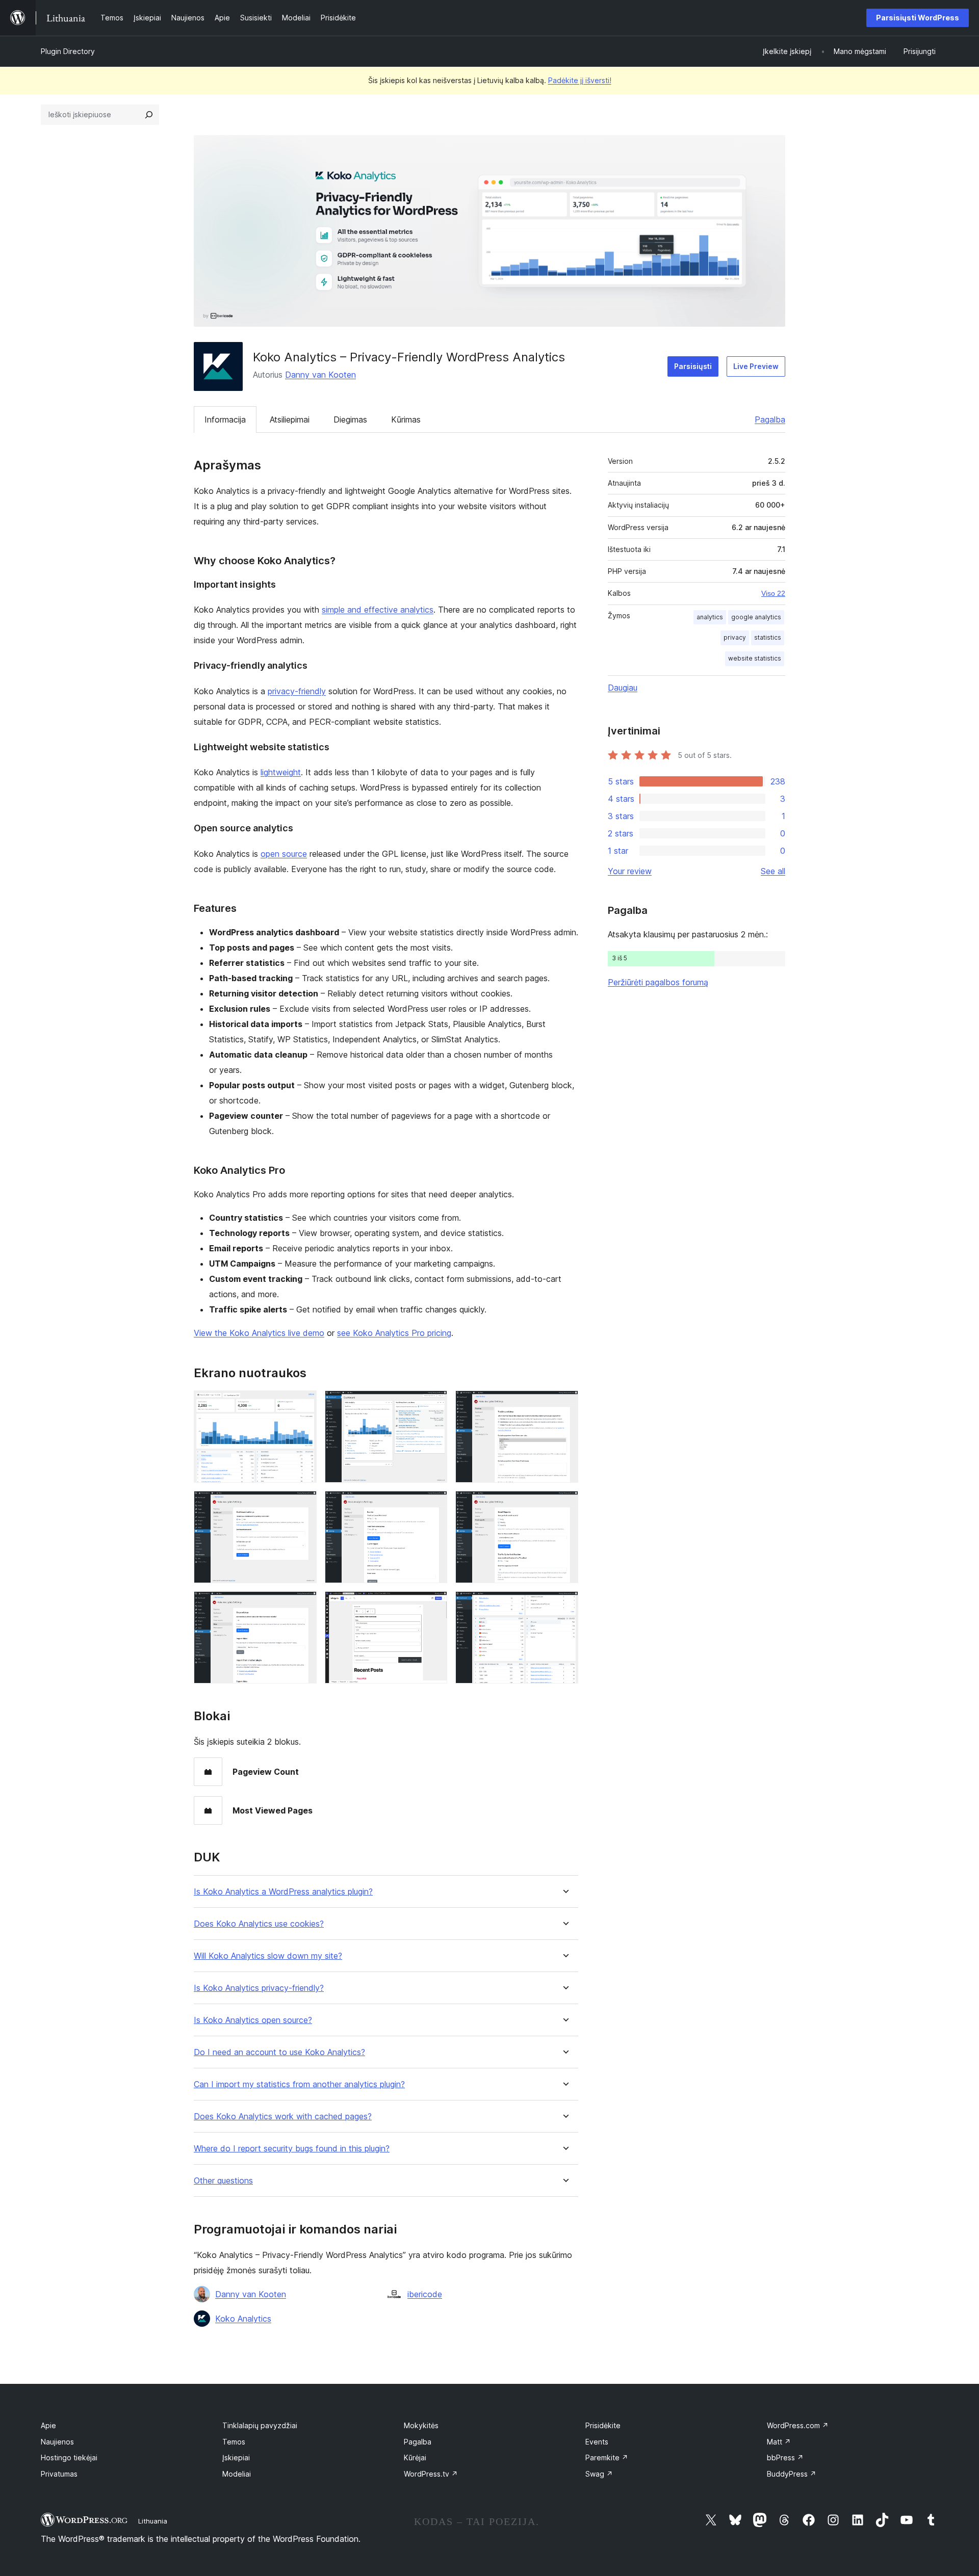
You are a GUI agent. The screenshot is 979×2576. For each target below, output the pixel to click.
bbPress (785, 2457)
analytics (710, 617)
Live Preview (756, 366)
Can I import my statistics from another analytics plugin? (299, 2084)
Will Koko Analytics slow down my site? (268, 1956)
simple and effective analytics (378, 610)
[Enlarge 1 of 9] (303, 1404)
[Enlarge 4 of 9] (303, 1505)
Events (597, 2442)
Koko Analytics (243, 2319)
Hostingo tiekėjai (69, 2457)
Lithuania (153, 2521)
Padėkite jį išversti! (580, 80)
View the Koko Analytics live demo (259, 1333)
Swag (599, 2474)
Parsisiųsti (693, 366)
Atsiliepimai (290, 419)
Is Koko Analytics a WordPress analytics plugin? (283, 1892)
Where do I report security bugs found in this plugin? (292, 2149)
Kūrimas (406, 419)
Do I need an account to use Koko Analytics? (279, 2052)
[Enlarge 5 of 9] (433, 1505)
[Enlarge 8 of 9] (433, 1605)
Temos (234, 2442)
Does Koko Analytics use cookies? (259, 1924)
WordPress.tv (431, 2474)
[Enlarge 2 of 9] (433, 1404)
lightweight (281, 772)
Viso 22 (773, 593)
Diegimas (350, 419)
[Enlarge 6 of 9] (564, 1505)
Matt (779, 2442)
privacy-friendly (297, 691)
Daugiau (623, 688)
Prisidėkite (603, 2425)
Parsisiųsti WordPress (918, 18)
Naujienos (57, 2442)
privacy (735, 637)
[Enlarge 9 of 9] (564, 1605)
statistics (768, 637)
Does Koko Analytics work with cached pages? (283, 2117)
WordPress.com (798, 2425)
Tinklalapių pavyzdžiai (260, 2425)
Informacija (225, 419)
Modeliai (237, 2474)
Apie (48, 2425)
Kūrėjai (415, 2457)
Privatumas (59, 2474)
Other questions (223, 2181)
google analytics (756, 617)
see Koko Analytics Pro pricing (394, 1333)
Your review (630, 871)
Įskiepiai (236, 2457)
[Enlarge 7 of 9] (303, 1605)
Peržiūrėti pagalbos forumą (658, 982)
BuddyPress (792, 2474)
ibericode (425, 2294)
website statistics (755, 658)
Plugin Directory (68, 51)
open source (284, 854)
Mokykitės (421, 2425)
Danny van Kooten (320, 375)
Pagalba (770, 419)
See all (773, 871)
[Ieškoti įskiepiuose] (149, 115)
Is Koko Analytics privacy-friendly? (259, 1988)
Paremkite (607, 2457)
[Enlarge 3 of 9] (564, 1404)
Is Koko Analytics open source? (253, 2020)
